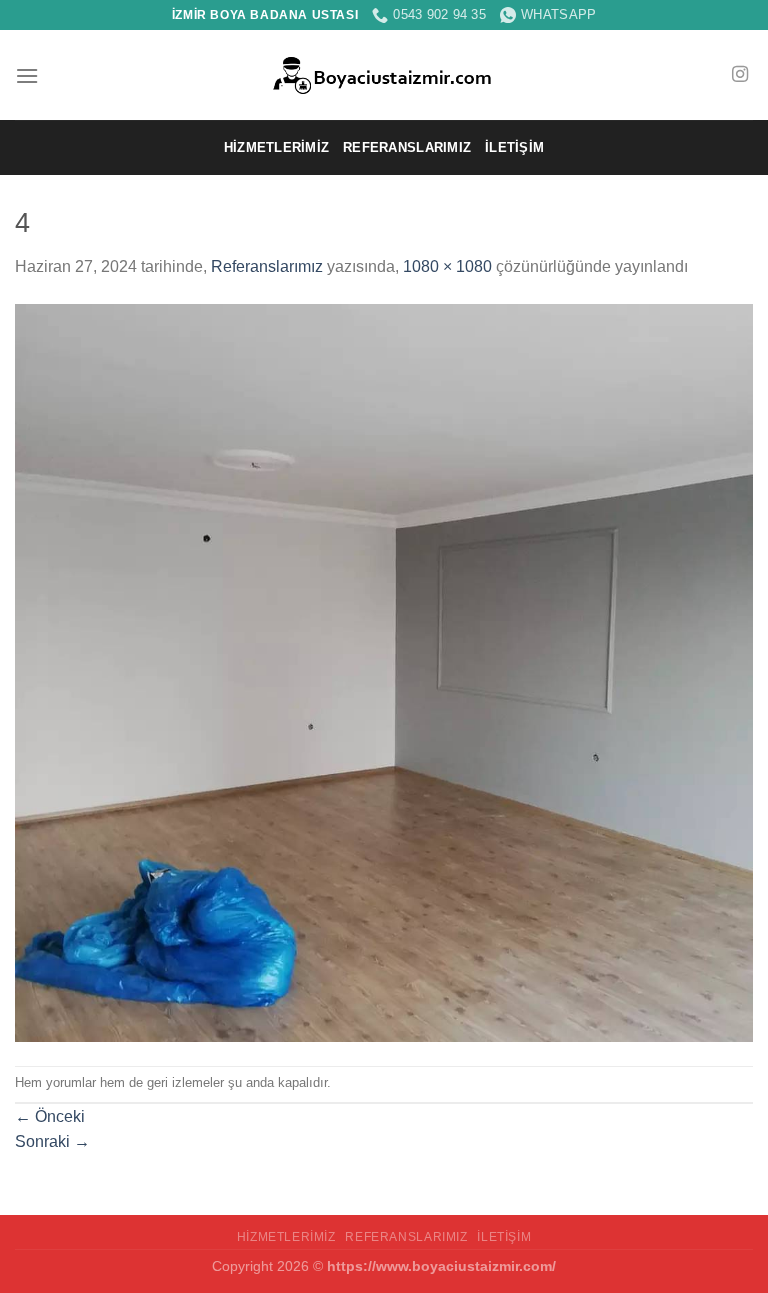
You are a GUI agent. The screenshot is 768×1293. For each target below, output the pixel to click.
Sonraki (52, 1141)
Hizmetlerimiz (276, 147)
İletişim (514, 147)
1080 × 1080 (447, 266)
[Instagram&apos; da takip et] (740, 75)
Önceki (50, 1116)
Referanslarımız (407, 147)
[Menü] (27, 75)
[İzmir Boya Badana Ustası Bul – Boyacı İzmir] (384, 76)
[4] (384, 671)
